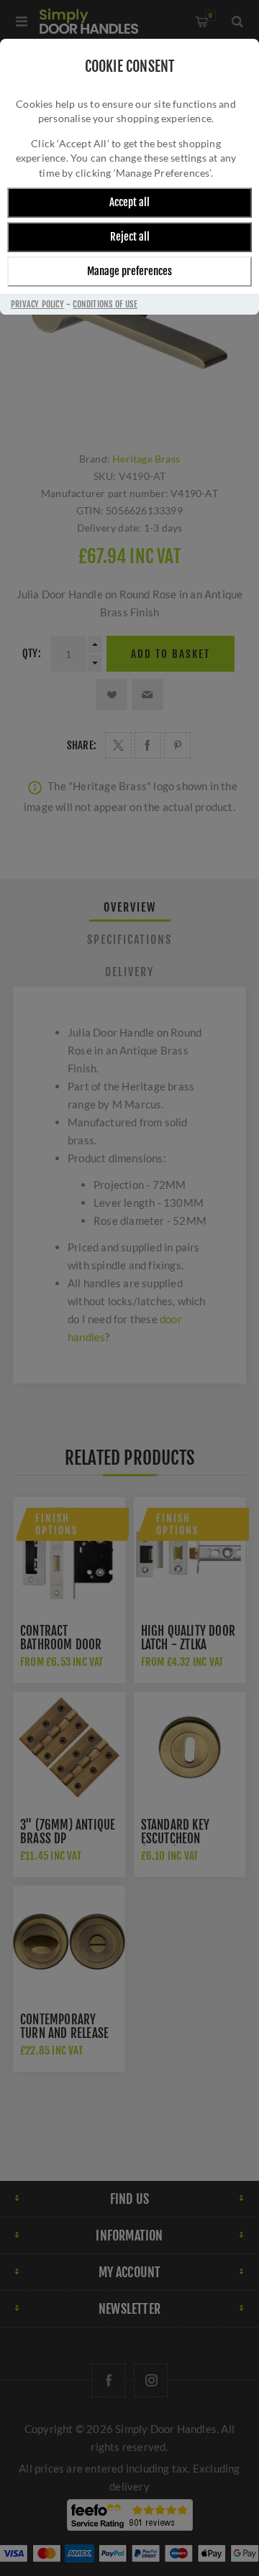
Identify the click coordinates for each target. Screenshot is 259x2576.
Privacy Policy (37, 304)
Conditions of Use (105, 304)
